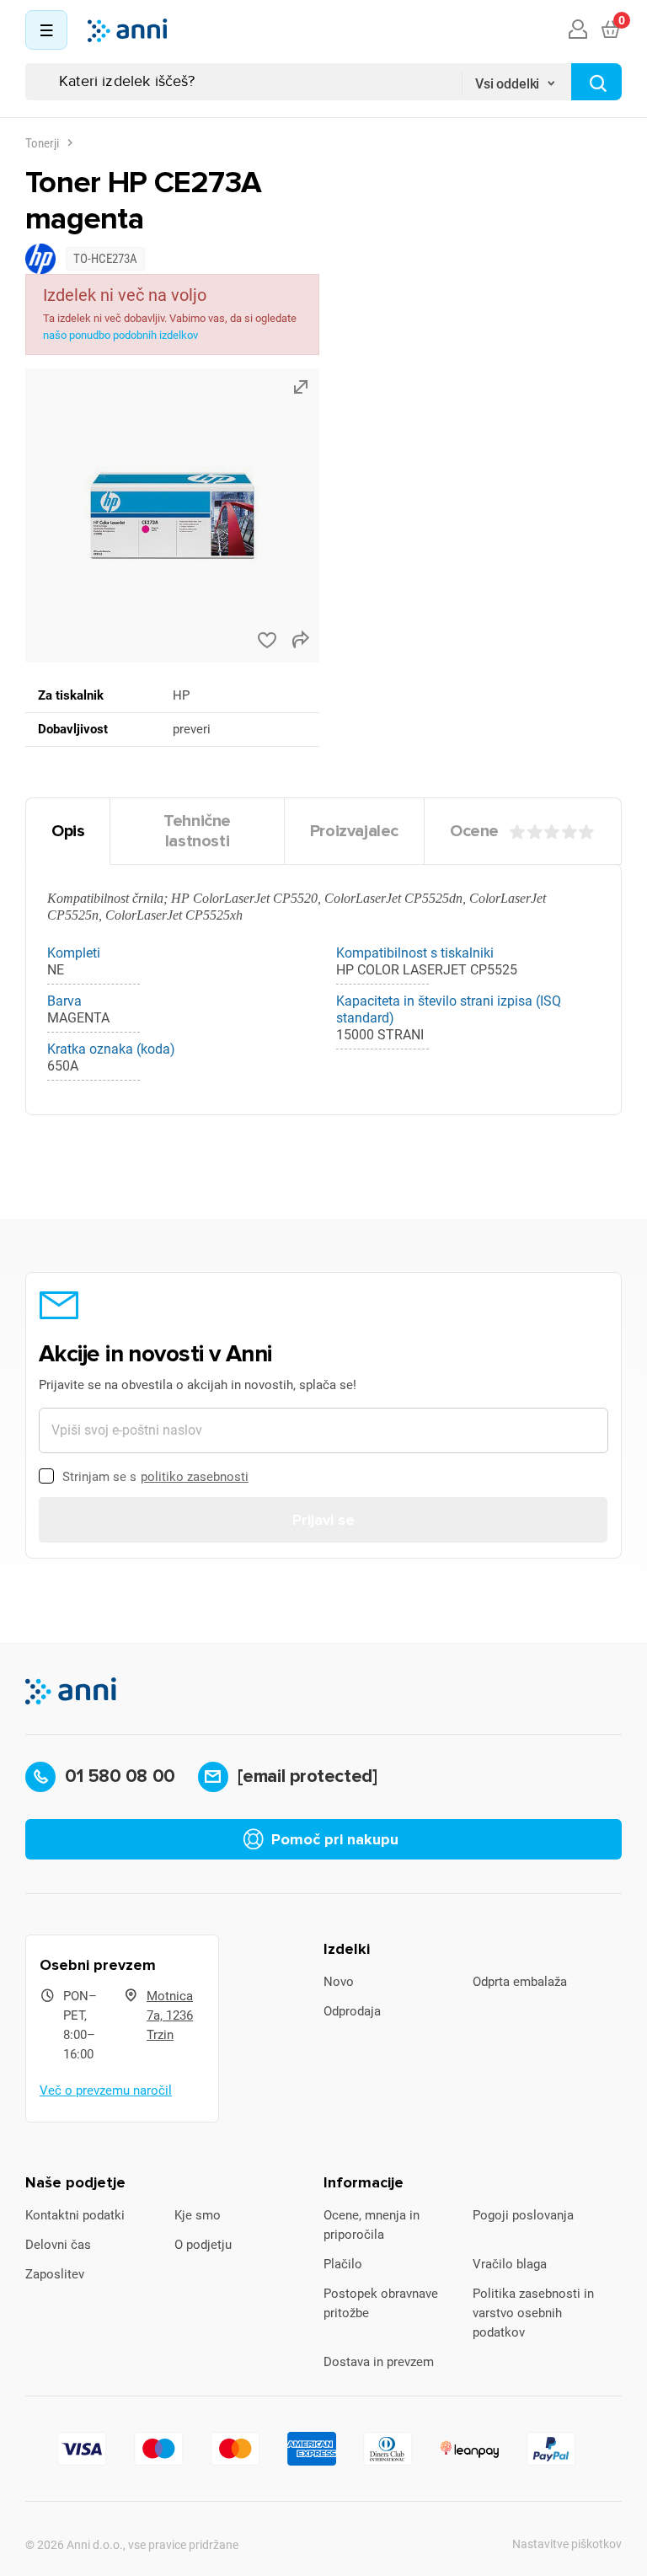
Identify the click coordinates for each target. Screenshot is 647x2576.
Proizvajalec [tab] (354, 831)
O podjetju (203, 2245)
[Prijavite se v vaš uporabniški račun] (578, 30)
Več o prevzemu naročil (106, 2090)
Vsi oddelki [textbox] (507, 84)
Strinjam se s (155, 1477)
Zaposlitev (55, 2274)
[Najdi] (596, 82)
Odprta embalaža (520, 1982)
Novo (339, 1982)
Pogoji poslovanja (523, 2215)
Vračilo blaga (510, 2264)
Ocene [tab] (474, 831)
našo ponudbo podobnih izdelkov (120, 335)
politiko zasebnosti (195, 1477)
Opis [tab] (68, 831)
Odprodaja (352, 2011)
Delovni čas (58, 2245)
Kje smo (198, 2215)
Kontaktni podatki (75, 2215)
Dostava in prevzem (379, 2362)
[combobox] (516, 78)
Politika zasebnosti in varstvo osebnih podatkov (533, 2313)
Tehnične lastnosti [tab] (197, 831)
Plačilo (343, 2264)
